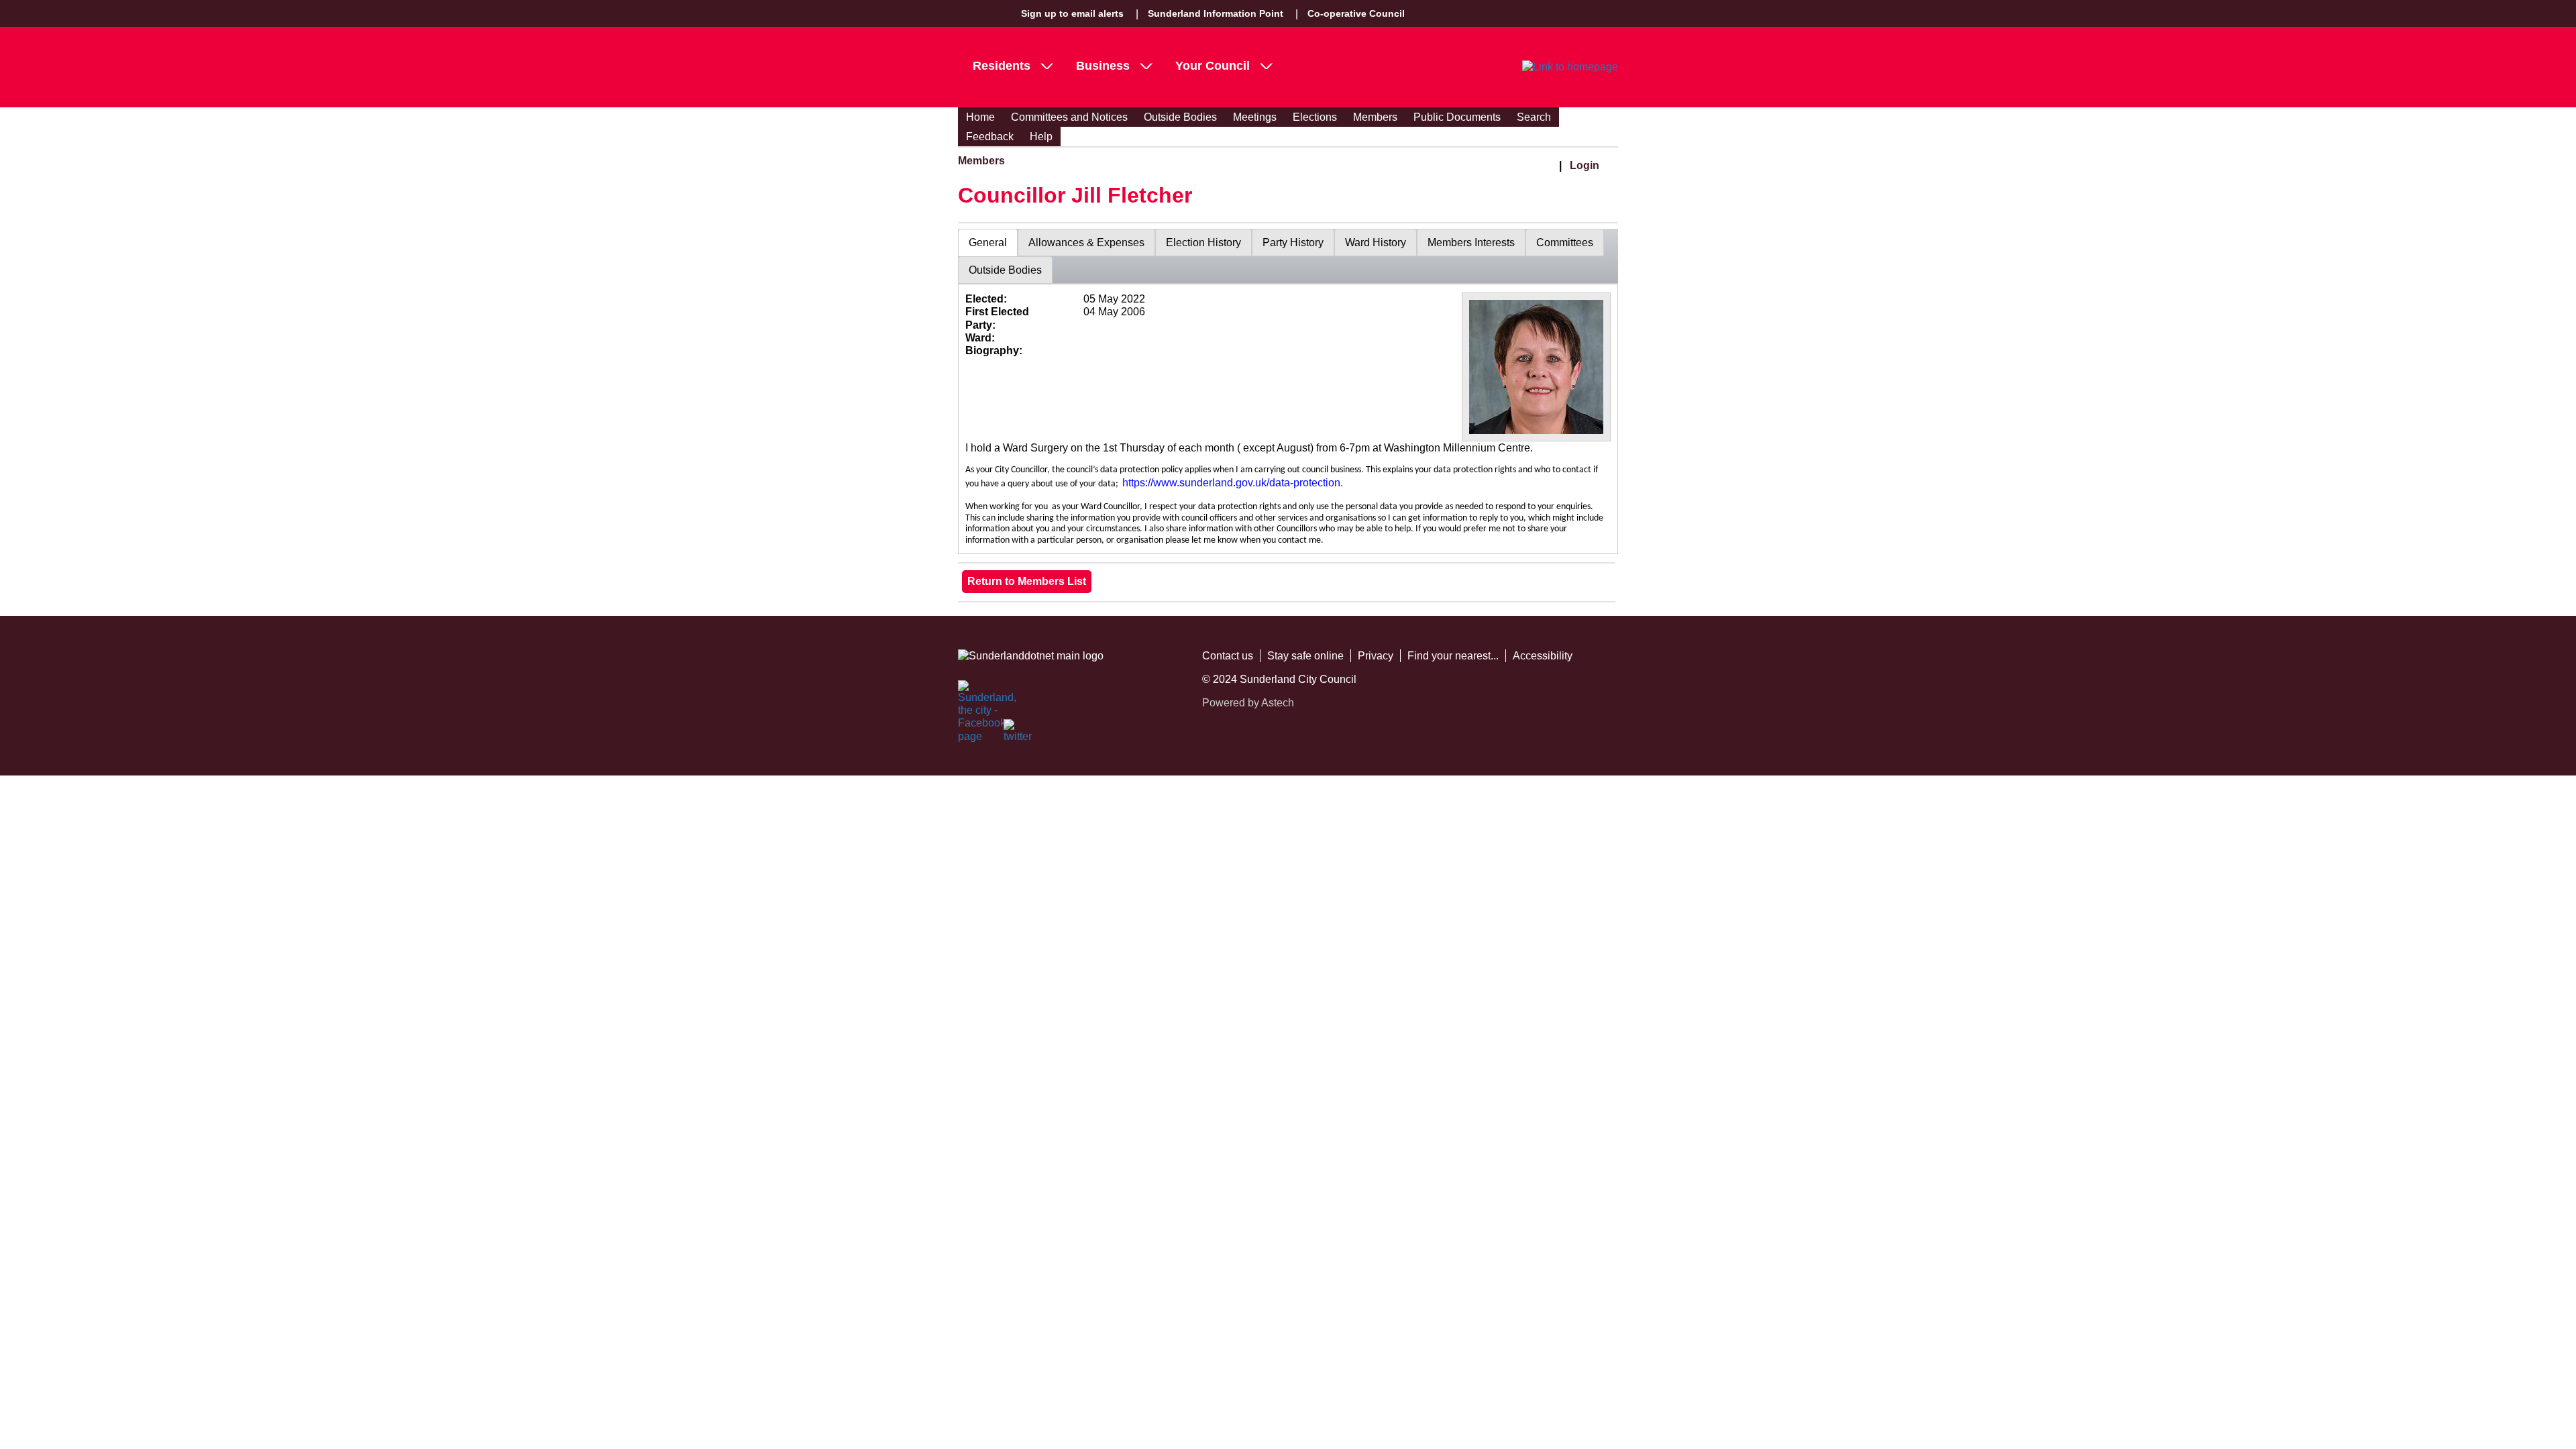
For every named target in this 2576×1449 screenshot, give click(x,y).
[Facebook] (973, 695)
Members (1375, 117)
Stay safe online (1305, 656)
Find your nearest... (1453, 656)
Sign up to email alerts (1072, 13)
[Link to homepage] (1570, 67)
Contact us (1228, 656)
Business (1103, 66)
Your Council (1213, 66)
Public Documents (1457, 117)
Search (1534, 117)
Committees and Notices (1069, 117)
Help (1041, 137)
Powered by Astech (1248, 703)
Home (980, 117)
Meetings (1255, 117)
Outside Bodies (1180, 117)
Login (1585, 165)
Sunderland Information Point (1216, 13)
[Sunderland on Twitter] (1018, 734)
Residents (1002, 66)
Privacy (1376, 656)
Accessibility (1543, 656)
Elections (1315, 117)
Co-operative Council (1356, 13)
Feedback (990, 137)
